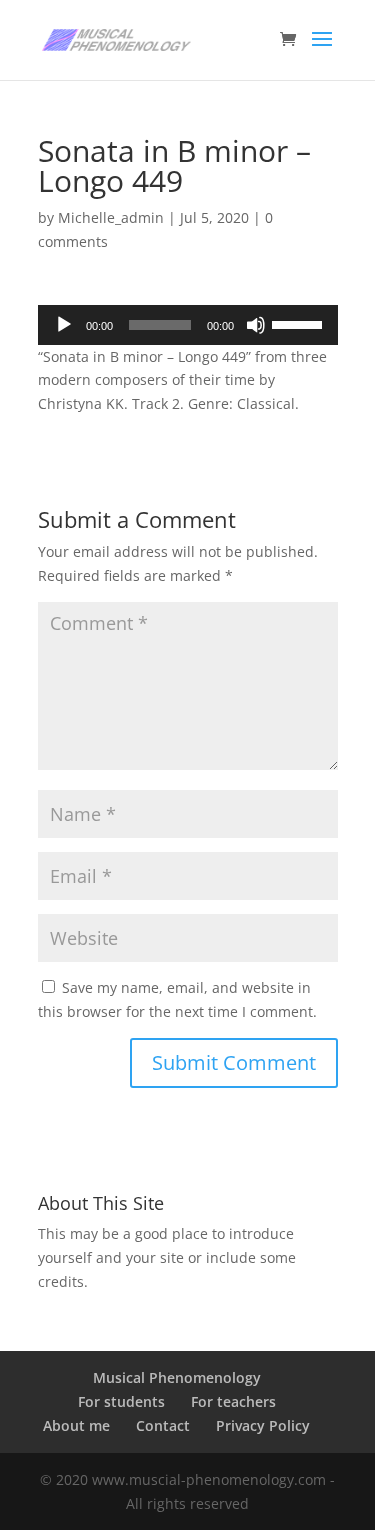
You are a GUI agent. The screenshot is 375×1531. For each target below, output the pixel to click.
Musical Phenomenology (177, 1377)
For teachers (233, 1401)
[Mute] (256, 325)
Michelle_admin (111, 217)
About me (76, 1425)
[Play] (64, 325)
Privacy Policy (263, 1425)
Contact (163, 1425)
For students (121, 1401)
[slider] (300, 323)
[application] (188, 325)
